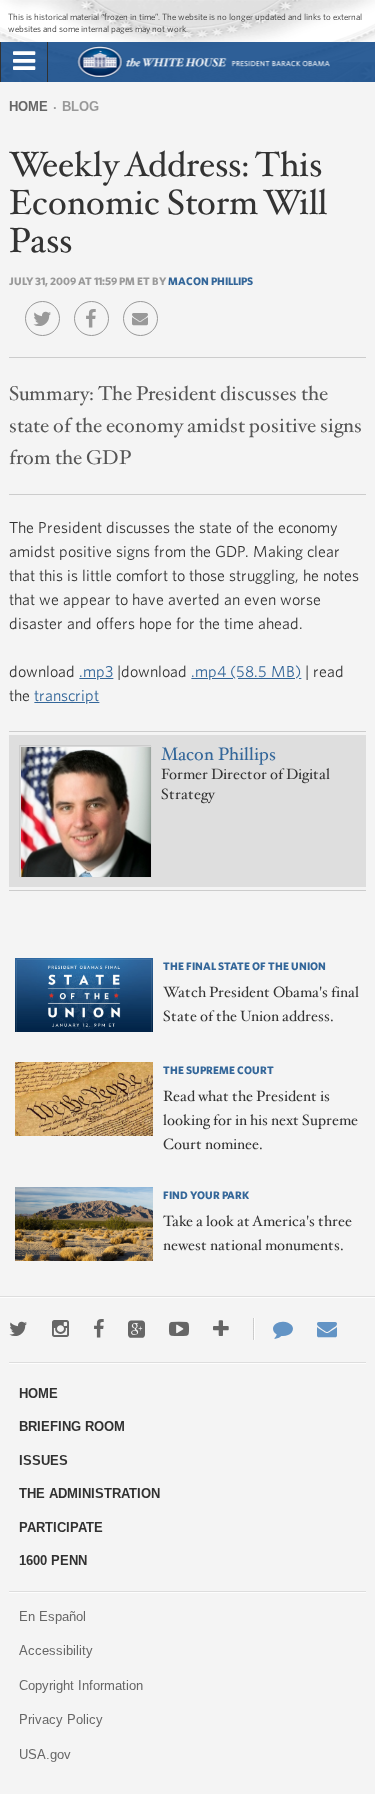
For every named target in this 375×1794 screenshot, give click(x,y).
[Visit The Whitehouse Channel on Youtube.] (179, 1329)
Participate (61, 1527)
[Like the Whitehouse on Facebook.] (98, 1329)
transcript (66, 695)
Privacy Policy (61, 1719)
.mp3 (96, 671)
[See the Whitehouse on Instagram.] (60, 1329)
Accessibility (56, 1650)
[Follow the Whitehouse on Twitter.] (18, 1329)
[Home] (202, 74)
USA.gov (45, 1754)
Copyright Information (81, 1685)
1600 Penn (53, 1560)
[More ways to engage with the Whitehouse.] (221, 1329)
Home (28, 106)
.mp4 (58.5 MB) (246, 671)
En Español (52, 1616)
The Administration (89, 1493)
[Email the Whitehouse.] (327, 1329)
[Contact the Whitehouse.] (273, 1329)
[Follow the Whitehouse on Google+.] (136, 1329)
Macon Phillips (210, 280)
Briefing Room (72, 1426)
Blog (80, 106)
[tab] (24, 62)
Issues (43, 1460)
